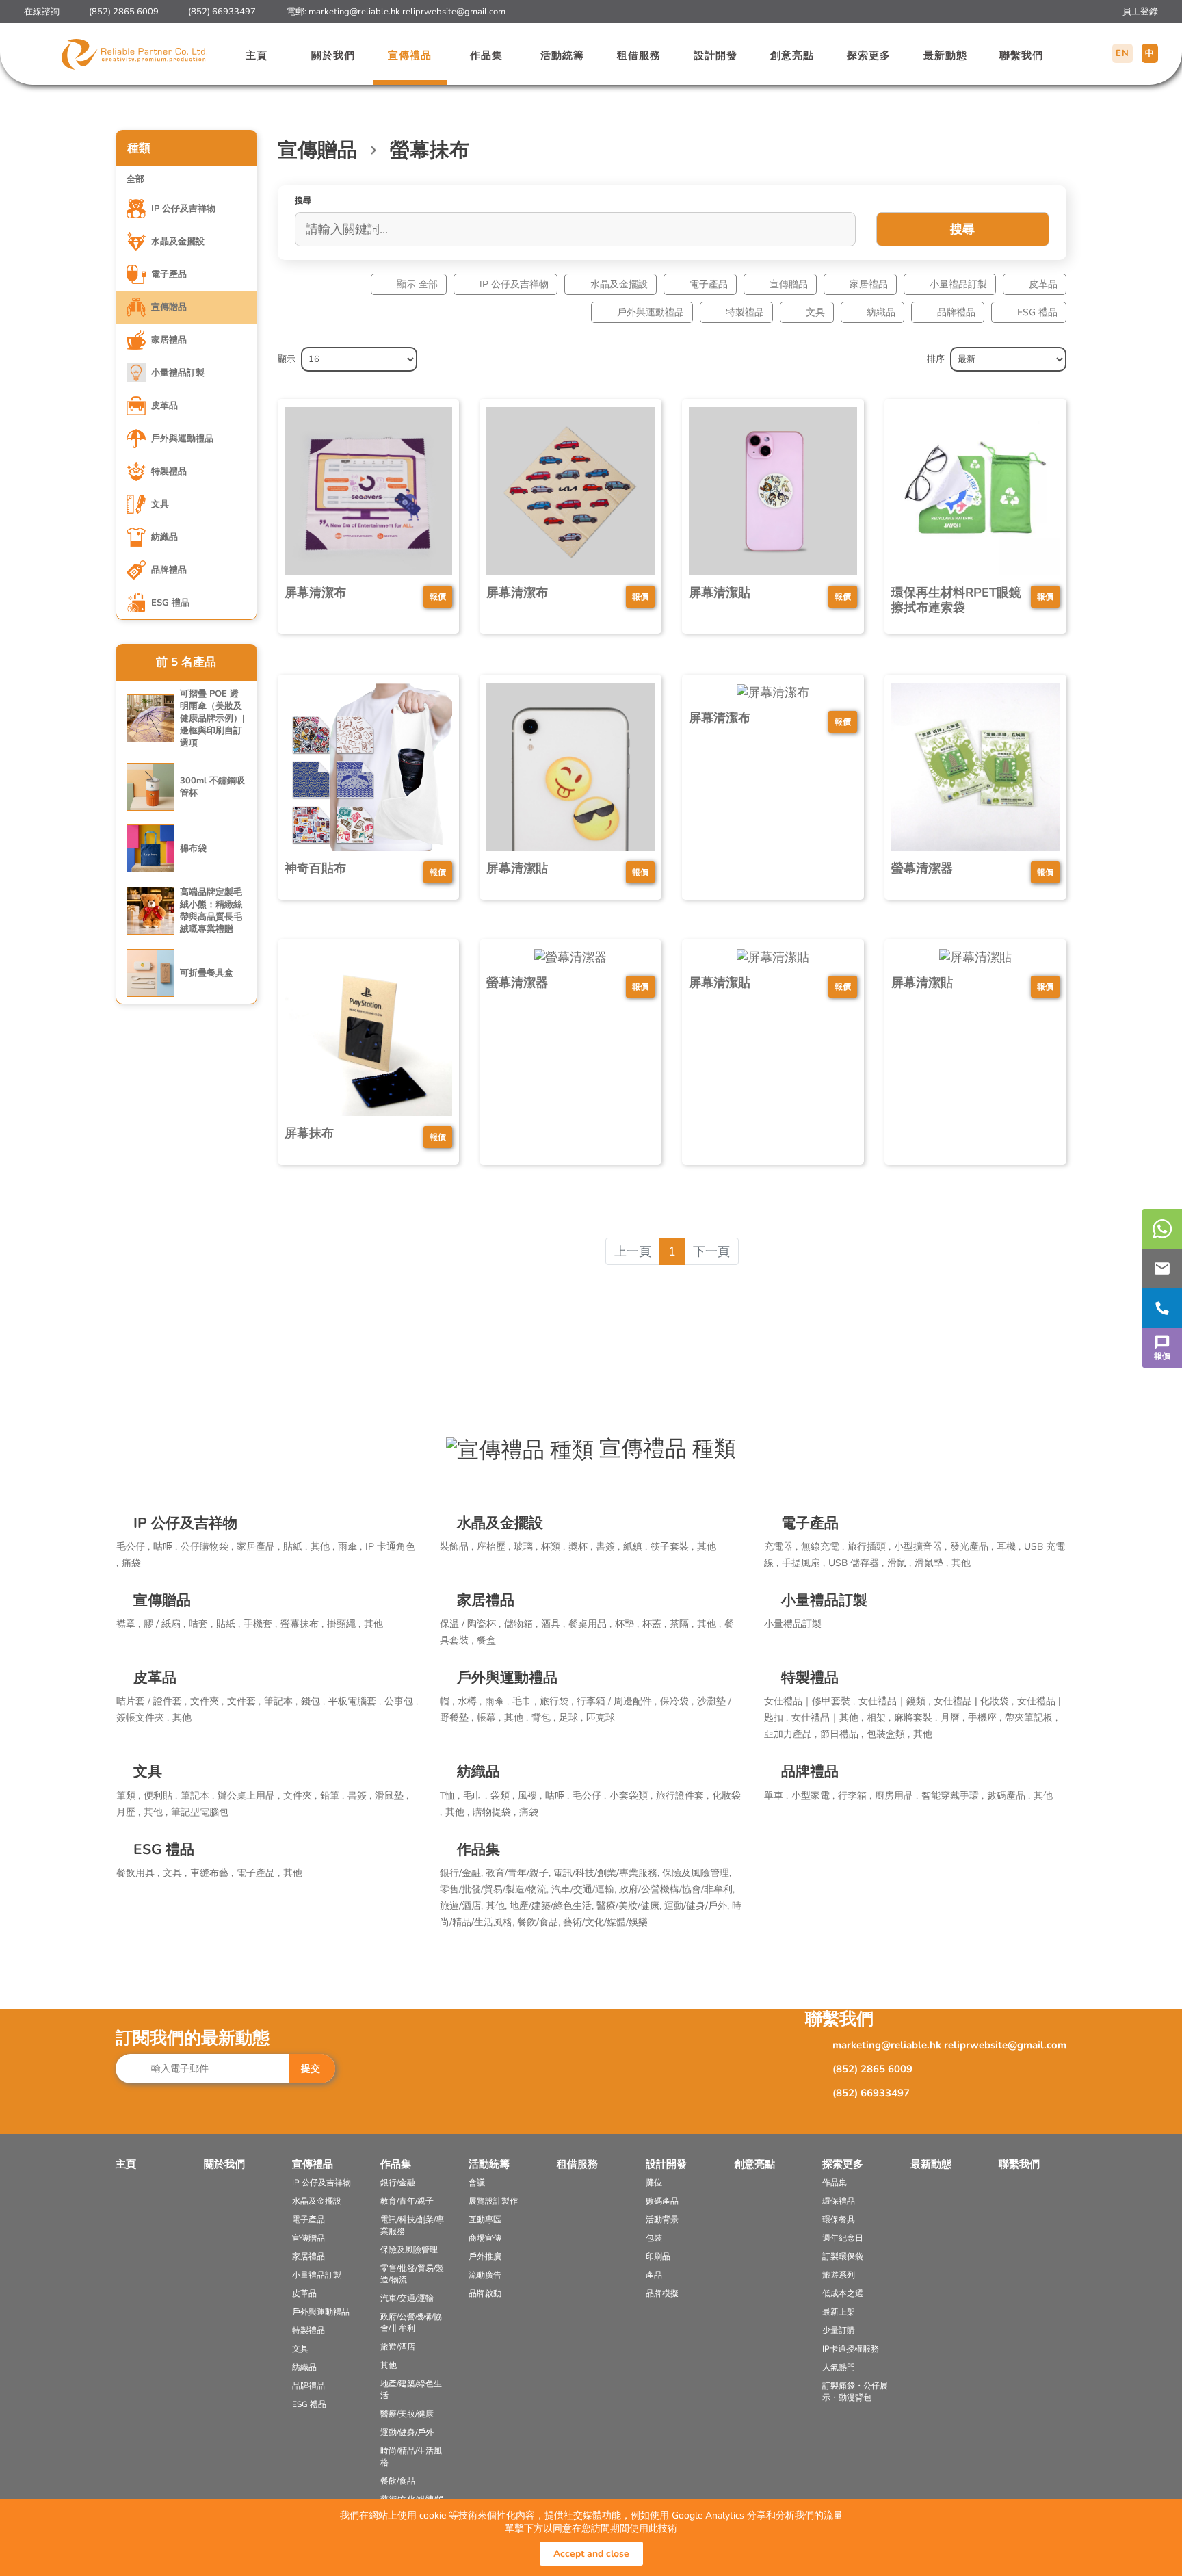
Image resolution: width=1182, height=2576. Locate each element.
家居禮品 (869, 284)
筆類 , (128, 1796)
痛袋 (131, 1563)
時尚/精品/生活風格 (411, 2457)
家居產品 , (258, 1547)
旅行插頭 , (869, 1547)
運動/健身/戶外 (407, 2432)
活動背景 (662, 2220)
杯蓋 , (654, 1624)
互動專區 (485, 2220)
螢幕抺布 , (302, 1624)
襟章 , (128, 1624)
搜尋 (962, 229)
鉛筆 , (332, 1796)
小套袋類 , (631, 1796)
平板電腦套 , (355, 1701)
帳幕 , (489, 1718)
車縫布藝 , (212, 1873)
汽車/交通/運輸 (407, 2298)
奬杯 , (580, 1547)
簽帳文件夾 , (143, 1718)
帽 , (447, 1701)
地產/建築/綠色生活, (553, 1906)
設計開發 (715, 55)
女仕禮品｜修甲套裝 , (810, 1701)
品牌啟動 (485, 2293)
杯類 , (553, 1547)
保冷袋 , (677, 1701)
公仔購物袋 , (207, 1547)
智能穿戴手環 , (953, 1796)
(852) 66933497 (222, 12)
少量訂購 (839, 2330)
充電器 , (781, 1547)
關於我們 (333, 55)
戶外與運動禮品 (651, 312)
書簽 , (608, 1547)
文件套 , (244, 1701)
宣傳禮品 (410, 55)
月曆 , (953, 1718)
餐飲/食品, (540, 1922)
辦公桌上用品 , (249, 1796)
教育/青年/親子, (520, 1873)
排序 (936, 359)
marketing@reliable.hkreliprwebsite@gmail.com (407, 12)
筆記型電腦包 (200, 1812)
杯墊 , (627, 1624)
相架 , (879, 1718)
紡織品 (881, 312)
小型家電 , (813, 1796)
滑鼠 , (899, 1563)
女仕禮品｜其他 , (827, 1718)
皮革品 (1043, 284)
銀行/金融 (398, 2183)
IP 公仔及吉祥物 (514, 284)
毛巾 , (524, 1701)
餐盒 (486, 1640)
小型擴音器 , (920, 1547)
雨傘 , (350, 1547)
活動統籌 (562, 55)
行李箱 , (855, 1796)
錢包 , (313, 1701)
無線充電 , (823, 1547)
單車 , (776, 1796)
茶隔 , (682, 1624)
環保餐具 (839, 2220)
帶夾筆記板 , (1031, 1718)
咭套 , (201, 1624)
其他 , (323, 1547)
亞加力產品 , (790, 1734)
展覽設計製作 (493, 2201)
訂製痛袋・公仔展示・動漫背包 (855, 2392)
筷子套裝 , (672, 1547)
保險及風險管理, (697, 1873)
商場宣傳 (485, 2238)
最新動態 (945, 55)
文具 (815, 312)
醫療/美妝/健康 (407, 2414)
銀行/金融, (463, 1873)
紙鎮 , (635, 1547)
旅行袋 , (556, 1701)
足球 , (571, 1718)
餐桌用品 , (590, 1624)
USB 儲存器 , (856, 1563)
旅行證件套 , (682, 1796)
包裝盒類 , (888, 1734)
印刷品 (658, 2256)
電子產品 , (258, 1873)
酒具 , (553, 1624)
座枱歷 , (494, 1547)
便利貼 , (160, 1796)
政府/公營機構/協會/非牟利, (677, 1889)
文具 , (175, 1873)
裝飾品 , (457, 1547)
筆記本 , (281, 1701)
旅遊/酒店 (398, 2347)
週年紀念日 (843, 2238)
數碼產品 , (1009, 1796)
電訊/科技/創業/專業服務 (412, 2225)
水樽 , (470, 1701)
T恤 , (450, 1796)
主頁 (257, 55)
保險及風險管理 (409, 2250)
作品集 (486, 55)
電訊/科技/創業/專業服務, (608, 1873)
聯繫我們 (1021, 55)
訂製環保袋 (843, 2256)
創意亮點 (792, 55)
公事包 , (401, 1701)
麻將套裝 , (916, 1718)
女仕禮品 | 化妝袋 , (974, 1701)
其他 (707, 1547)
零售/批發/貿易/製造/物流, (496, 1889)
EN (1122, 53)
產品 (654, 2275)
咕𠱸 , (165, 1547)
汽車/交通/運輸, (585, 1889)
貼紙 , (295, 1547)
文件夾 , (207, 1701)
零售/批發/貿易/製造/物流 (412, 2274)
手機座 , (985, 1718)
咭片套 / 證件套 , (152, 1701)
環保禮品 (839, 2201)
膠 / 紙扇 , (165, 1624)
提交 (311, 2069)
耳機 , (1009, 1547)
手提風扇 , (803, 1563)
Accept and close (591, 2554)
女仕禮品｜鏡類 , (894, 1701)
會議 (477, 2183)
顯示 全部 (417, 284)
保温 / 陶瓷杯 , (470, 1624)
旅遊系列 (839, 2275)
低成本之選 (843, 2293)
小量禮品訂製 (958, 284)
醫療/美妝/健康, (630, 1906)
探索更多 (869, 55)
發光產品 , (972, 1547)
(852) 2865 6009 (124, 12)
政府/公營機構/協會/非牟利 (411, 2323)
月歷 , (128, 1812)
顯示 (287, 359)
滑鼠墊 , (931, 1563)
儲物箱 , (521, 1624)
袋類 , (502, 1796)
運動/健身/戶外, (698, 1906)
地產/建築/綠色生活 (411, 2390)
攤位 (654, 2183)
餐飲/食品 (398, 2481)
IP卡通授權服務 (851, 2349)
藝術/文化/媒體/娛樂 (605, 1922)
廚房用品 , (896, 1796)
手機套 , (260, 1624)
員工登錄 (1140, 12)
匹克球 (601, 1718)
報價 (1162, 1356)
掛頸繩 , (344, 1624)
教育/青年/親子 (407, 2201)
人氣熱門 (839, 2367)
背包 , (543, 1718)
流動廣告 (485, 2275)
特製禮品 (745, 312)
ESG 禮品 (1037, 312)
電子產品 (709, 284)
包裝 (654, 2238)
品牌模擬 (662, 2293)
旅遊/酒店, (463, 1906)
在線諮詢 (42, 12)
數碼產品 (662, 2201)
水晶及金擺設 (619, 284)
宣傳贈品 (789, 284)
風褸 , (530, 1796)
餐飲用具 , (138, 1873)
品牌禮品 (956, 312)
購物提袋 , (494, 1812)
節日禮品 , (842, 1734)
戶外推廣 (485, 2256)
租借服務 (639, 55)
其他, (498, 1906)
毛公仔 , (133, 1547)
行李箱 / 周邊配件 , (617, 1701)
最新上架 (839, 2312)
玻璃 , (526, 1547)
